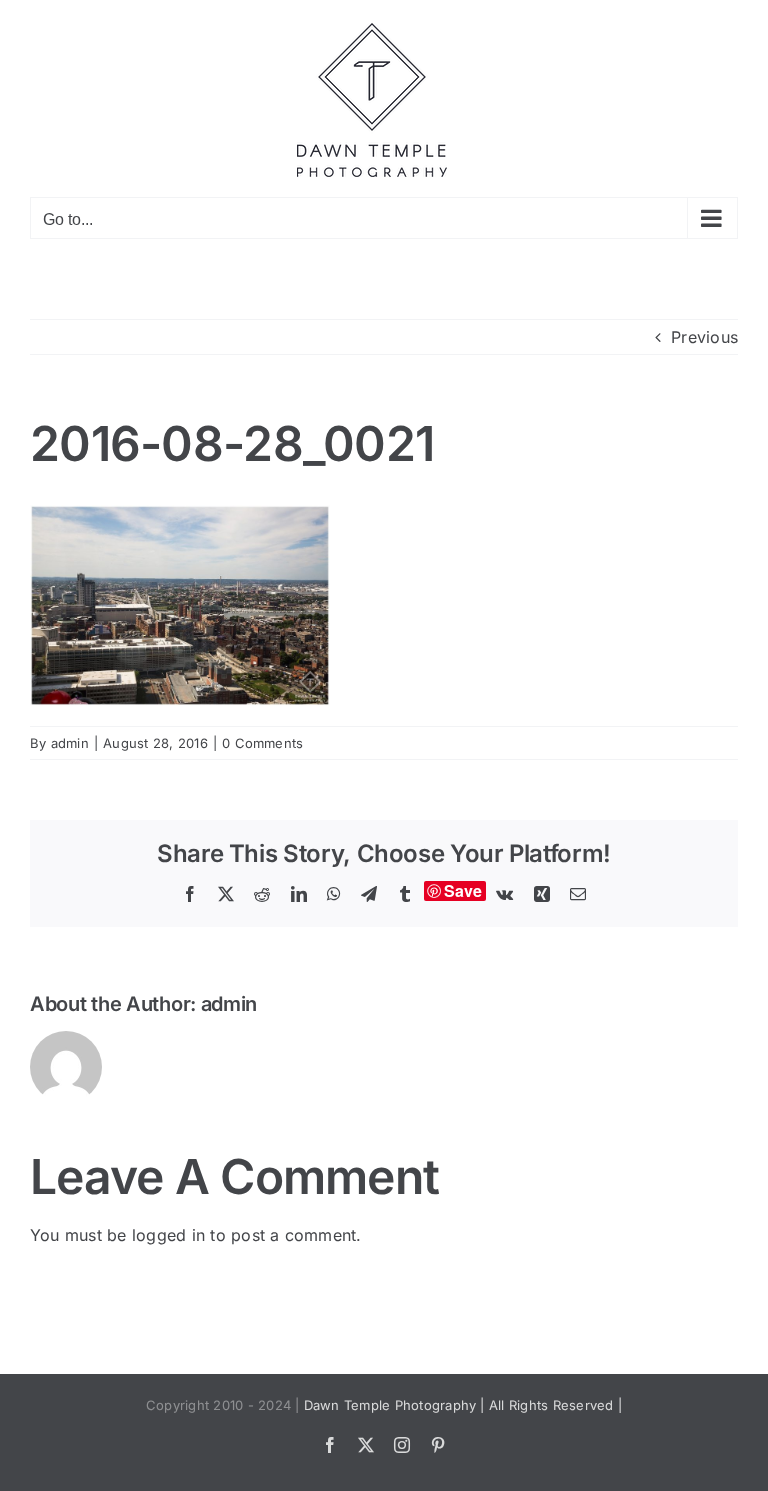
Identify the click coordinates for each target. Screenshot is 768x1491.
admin (70, 743)
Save (463, 891)
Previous (704, 337)
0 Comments (262, 743)
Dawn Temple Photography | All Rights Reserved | (463, 1405)
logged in (168, 1235)
